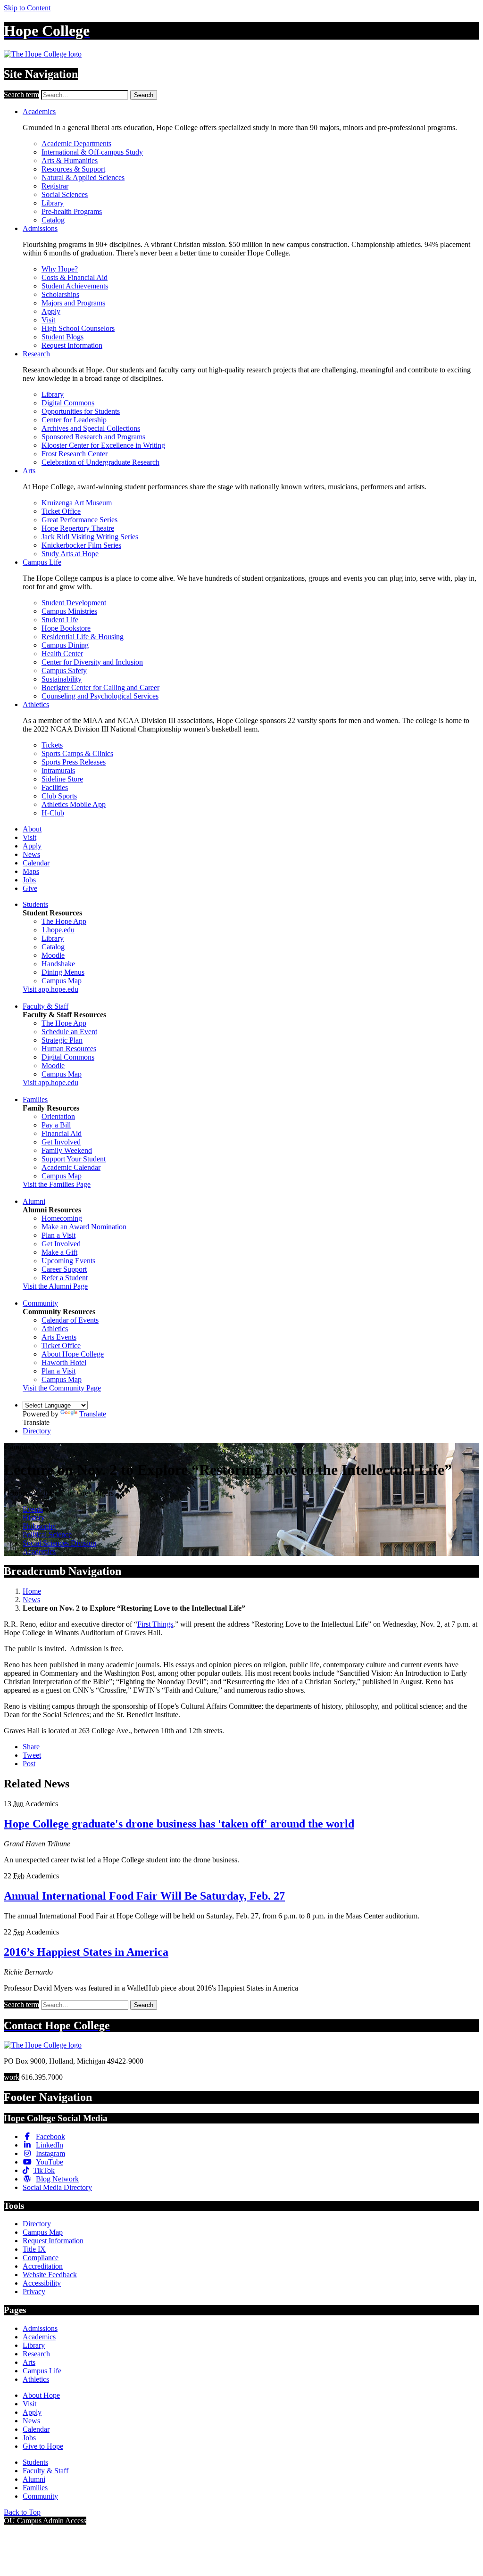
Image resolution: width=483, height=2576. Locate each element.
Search (144, 95)
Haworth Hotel (64, 1362)
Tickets (52, 745)
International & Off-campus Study (92, 152)
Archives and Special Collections (91, 428)
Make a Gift (59, 1252)
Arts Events (59, 1337)
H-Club (53, 813)
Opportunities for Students (81, 411)
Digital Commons (68, 403)
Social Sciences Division (59, 1543)
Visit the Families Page (57, 1184)
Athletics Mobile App (74, 804)
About (32, 829)
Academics (39, 111)
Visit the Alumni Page (55, 1286)
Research (36, 354)
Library (53, 203)
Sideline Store (62, 779)
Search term (21, 95)
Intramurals (58, 770)
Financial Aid (62, 1133)
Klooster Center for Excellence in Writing (103, 445)
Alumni (34, 1201)
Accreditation (43, 2266)
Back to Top (22, 2512)
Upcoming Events (68, 1261)
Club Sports (59, 796)
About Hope (41, 2395)
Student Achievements (75, 286)
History (34, 1518)
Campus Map (62, 981)
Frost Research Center (75, 454)
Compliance (41, 2258)
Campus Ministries (69, 611)
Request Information (72, 345)
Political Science (47, 1535)
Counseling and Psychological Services (100, 696)
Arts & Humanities (70, 160)
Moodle (53, 955)
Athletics (36, 704)
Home (32, 1591)
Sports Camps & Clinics (77, 753)
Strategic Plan (62, 1040)
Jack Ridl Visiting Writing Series (90, 537)
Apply (51, 311)
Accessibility (42, 2283)
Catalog (53, 220)
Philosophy (39, 1526)
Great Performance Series (79, 520)
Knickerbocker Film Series (81, 545)
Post (29, 1764)
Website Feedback (50, 2275)
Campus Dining (65, 645)
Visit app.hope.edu (50, 989)
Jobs (29, 880)
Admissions (40, 228)
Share (31, 1747)
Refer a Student (65, 1278)
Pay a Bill (56, 1125)
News (31, 854)
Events (33, 1509)
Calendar (36, 863)
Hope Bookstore (66, 628)
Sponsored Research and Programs (93, 437)
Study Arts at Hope (70, 554)
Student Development (74, 603)
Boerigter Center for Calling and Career (100, 687)
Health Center (62, 654)
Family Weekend (67, 1150)
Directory (37, 1431)
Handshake (58, 964)
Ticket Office (61, 511)
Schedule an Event (69, 1032)
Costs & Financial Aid (75, 277)
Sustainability (62, 679)
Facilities (55, 787)
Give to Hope (43, 2446)
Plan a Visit (58, 1235)
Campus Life (42, 562)
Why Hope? (60, 269)
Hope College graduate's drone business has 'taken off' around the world (179, 1824)
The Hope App (64, 921)
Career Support (64, 1269)
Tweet (32, 1755)
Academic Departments (76, 144)
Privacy (34, 2292)
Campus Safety (64, 671)
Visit (48, 320)
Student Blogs (62, 337)
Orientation (58, 1116)
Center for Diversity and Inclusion (92, 662)
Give (30, 888)
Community (40, 1303)
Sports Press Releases (74, 762)
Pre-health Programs (72, 211)
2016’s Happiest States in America (86, 1952)
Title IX (34, 2249)
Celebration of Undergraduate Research (100, 462)
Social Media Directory (57, 2187)
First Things (155, 1624)
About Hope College (73, 1354)
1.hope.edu (58, 930)
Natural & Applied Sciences (83, 177)
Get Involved (61, 1142)
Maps (31, 871)
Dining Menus (63, 972)
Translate (93, 1414)
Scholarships (60, 294)
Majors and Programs (73, 303)
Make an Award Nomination (84, 1227)
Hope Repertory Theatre (78, 528)
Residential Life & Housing (83, 637)
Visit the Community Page (62, 1388)
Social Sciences (65, 194)
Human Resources (69, 1049)
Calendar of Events (70, 1320)
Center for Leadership (74, 420)
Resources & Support (73, 169)
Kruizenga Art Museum (77, 503)
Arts (29, 471)
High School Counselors (78, 328)
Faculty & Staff (46, 1006)
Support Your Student (74, 1159)
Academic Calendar (71, 1167)
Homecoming (62, 1218)
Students (35, 904)
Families (35, 1099)
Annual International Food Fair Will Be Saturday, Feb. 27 (144, 1896)
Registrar (55, 186)
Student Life (60, 620)
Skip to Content (27, 8)
